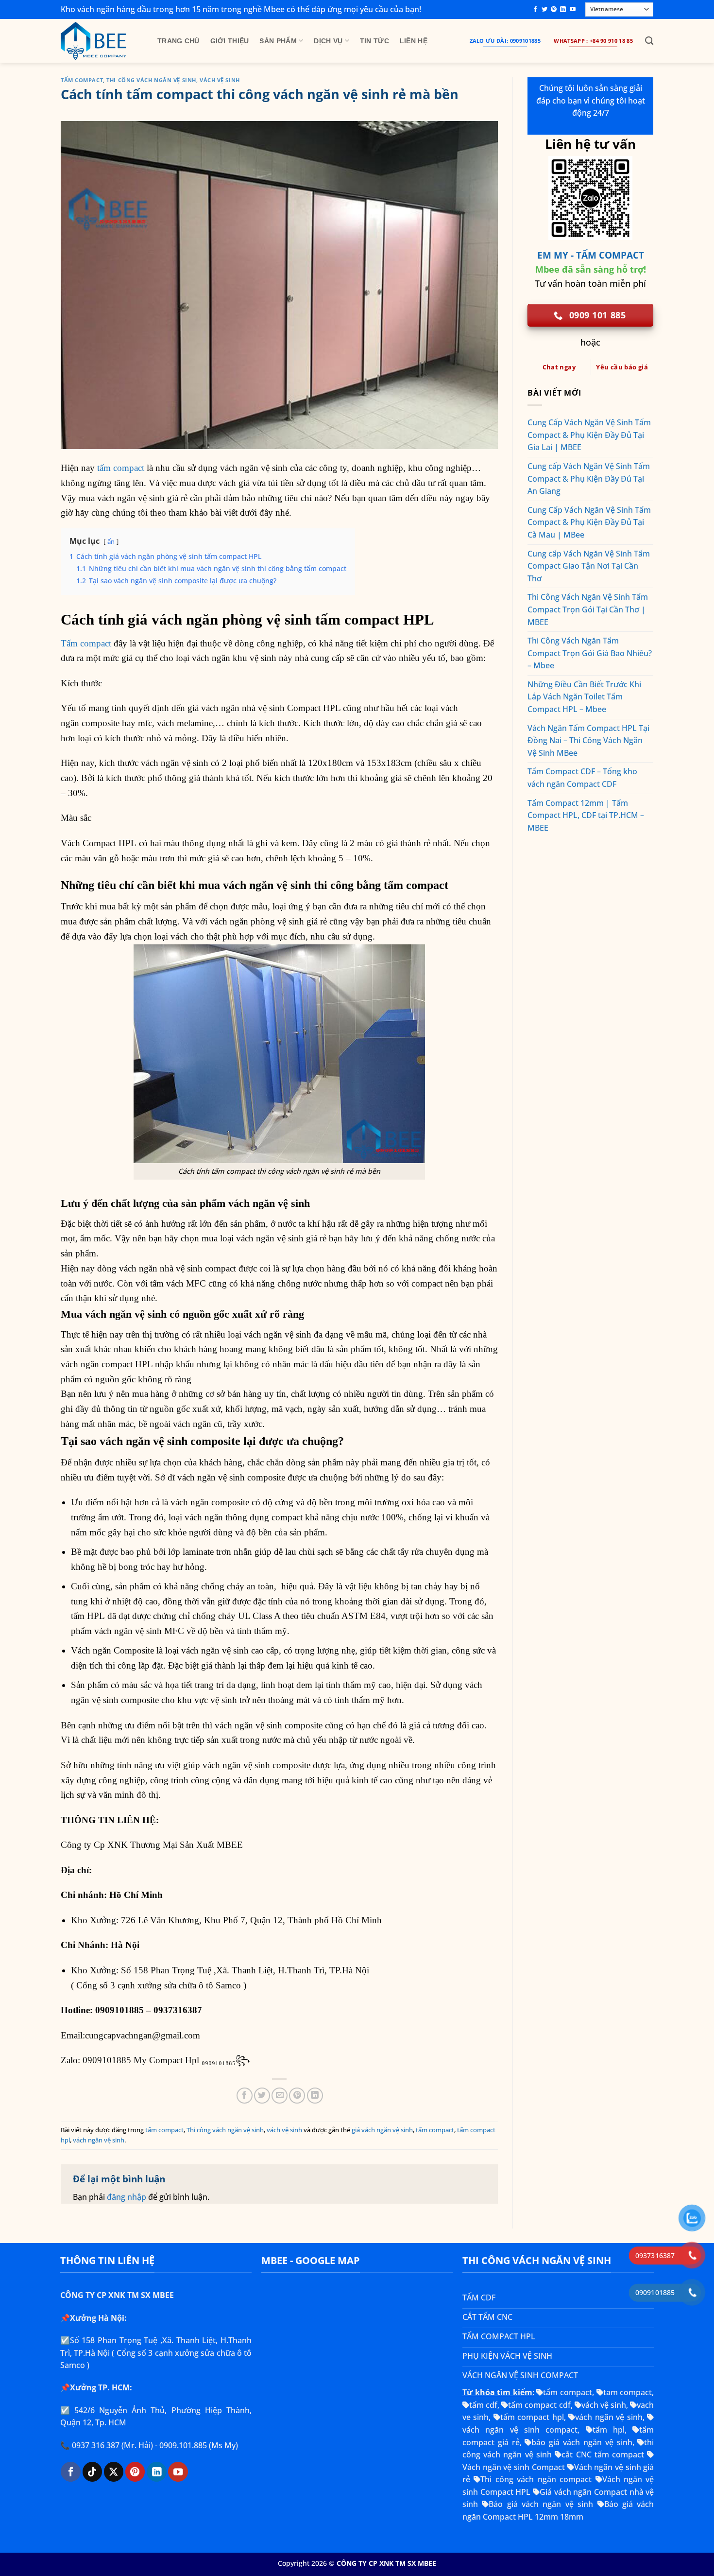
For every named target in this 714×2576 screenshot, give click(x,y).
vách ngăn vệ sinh (99, 2140)
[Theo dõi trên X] (114, 2472)
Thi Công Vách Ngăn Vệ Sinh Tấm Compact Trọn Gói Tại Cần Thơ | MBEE (588, 609)
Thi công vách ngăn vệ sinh (151, 80)
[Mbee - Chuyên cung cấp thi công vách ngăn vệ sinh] (102, 41)
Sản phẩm (278, 41)
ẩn (111, 541)
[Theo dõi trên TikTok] (92, 2472)
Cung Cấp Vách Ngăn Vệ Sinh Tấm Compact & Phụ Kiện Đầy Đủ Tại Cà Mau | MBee (589, 522)
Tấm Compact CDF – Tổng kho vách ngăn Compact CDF (582, 778)
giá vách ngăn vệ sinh (382, 2130)
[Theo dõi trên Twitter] (544, 10)
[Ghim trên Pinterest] (297, 2096)
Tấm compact (86, 643)
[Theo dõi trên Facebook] (535, 10)
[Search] (649, 41)
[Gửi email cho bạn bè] (280, 2096)
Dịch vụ (328, 41)
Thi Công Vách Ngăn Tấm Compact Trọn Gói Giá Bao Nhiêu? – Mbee (590, 653)
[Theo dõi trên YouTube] (573, 10)
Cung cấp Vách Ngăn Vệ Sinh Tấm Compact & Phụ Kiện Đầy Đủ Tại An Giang (589, 479)
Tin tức (374, 41)
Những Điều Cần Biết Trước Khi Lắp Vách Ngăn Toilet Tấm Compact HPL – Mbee (584, 697)
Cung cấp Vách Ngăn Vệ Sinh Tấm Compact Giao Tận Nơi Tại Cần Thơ (589, 566)
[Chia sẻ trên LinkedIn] (315, 2096)
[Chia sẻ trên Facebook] (245, 2096)
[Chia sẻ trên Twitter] (262, 2096)
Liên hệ (414, 41)
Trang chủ (178, 41)
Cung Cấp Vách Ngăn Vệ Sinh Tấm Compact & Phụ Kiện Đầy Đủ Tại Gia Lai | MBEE (589, 435)
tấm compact (82, 80)
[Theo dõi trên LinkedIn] (563, 10)
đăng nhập (127, 2197)
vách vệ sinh (220, 80)
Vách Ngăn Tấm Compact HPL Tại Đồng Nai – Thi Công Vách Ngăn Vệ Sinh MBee (588, 740)
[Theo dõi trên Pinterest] (554, 10)
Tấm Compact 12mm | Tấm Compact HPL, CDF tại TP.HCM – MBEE (586, 815)
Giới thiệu (230, 41)
